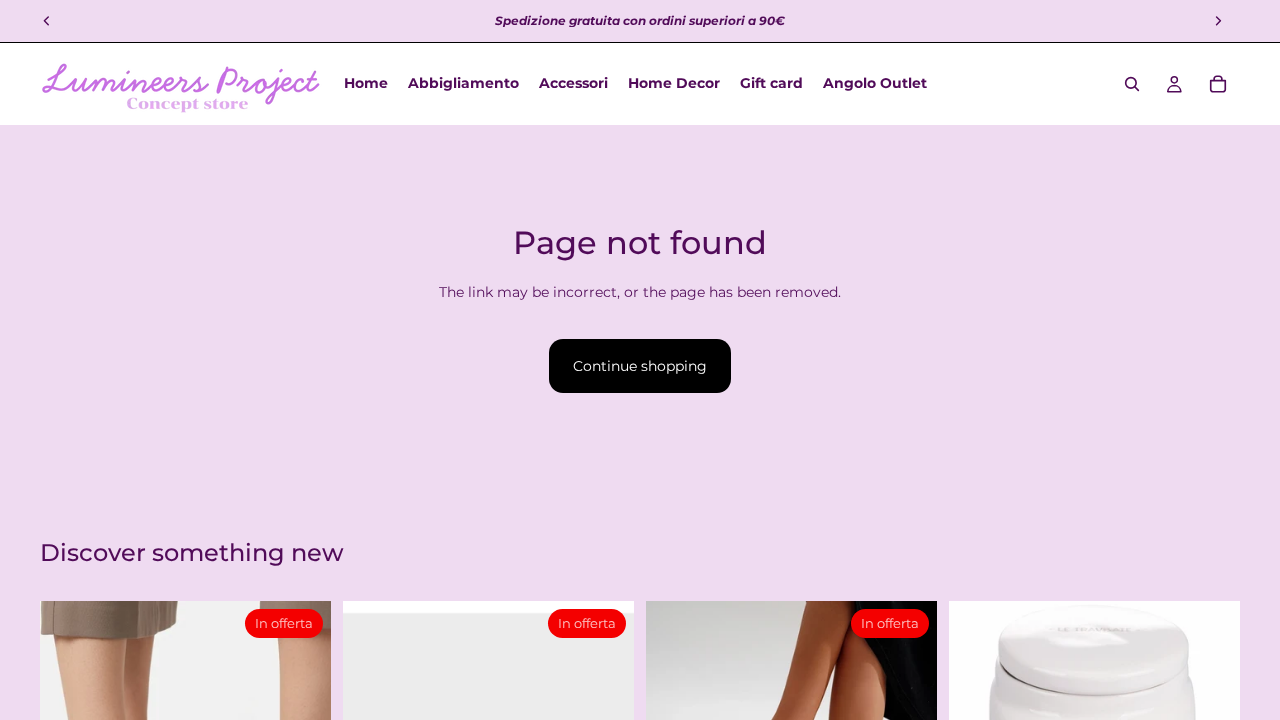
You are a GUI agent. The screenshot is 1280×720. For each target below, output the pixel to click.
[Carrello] (1218, 84)
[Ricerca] (1132, 84)
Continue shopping (640, 366)
